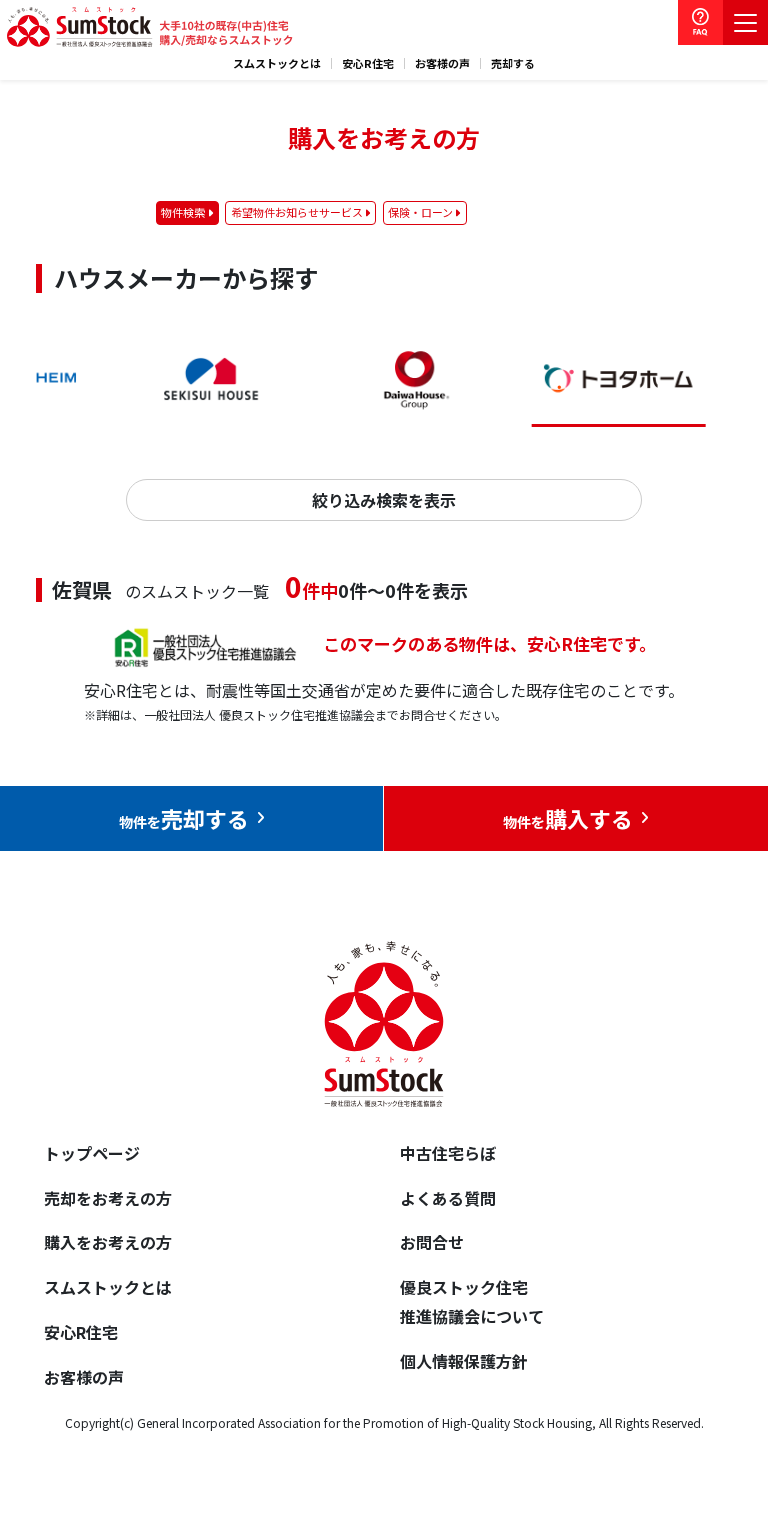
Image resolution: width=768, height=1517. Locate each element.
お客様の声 (442, 63)
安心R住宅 (368, 63)
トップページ (92, 1153)
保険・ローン (420, 212)
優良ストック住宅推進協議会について (472, 1301)
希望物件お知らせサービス (297, 212)
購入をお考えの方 (108, 1242)
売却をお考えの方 (108, 1198)
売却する (513, 63)
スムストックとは (277, 63)
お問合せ (432, 1242)
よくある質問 (448, 1198)
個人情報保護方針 (464, 1361)
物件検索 (183, 212)
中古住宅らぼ (448, 1153)
